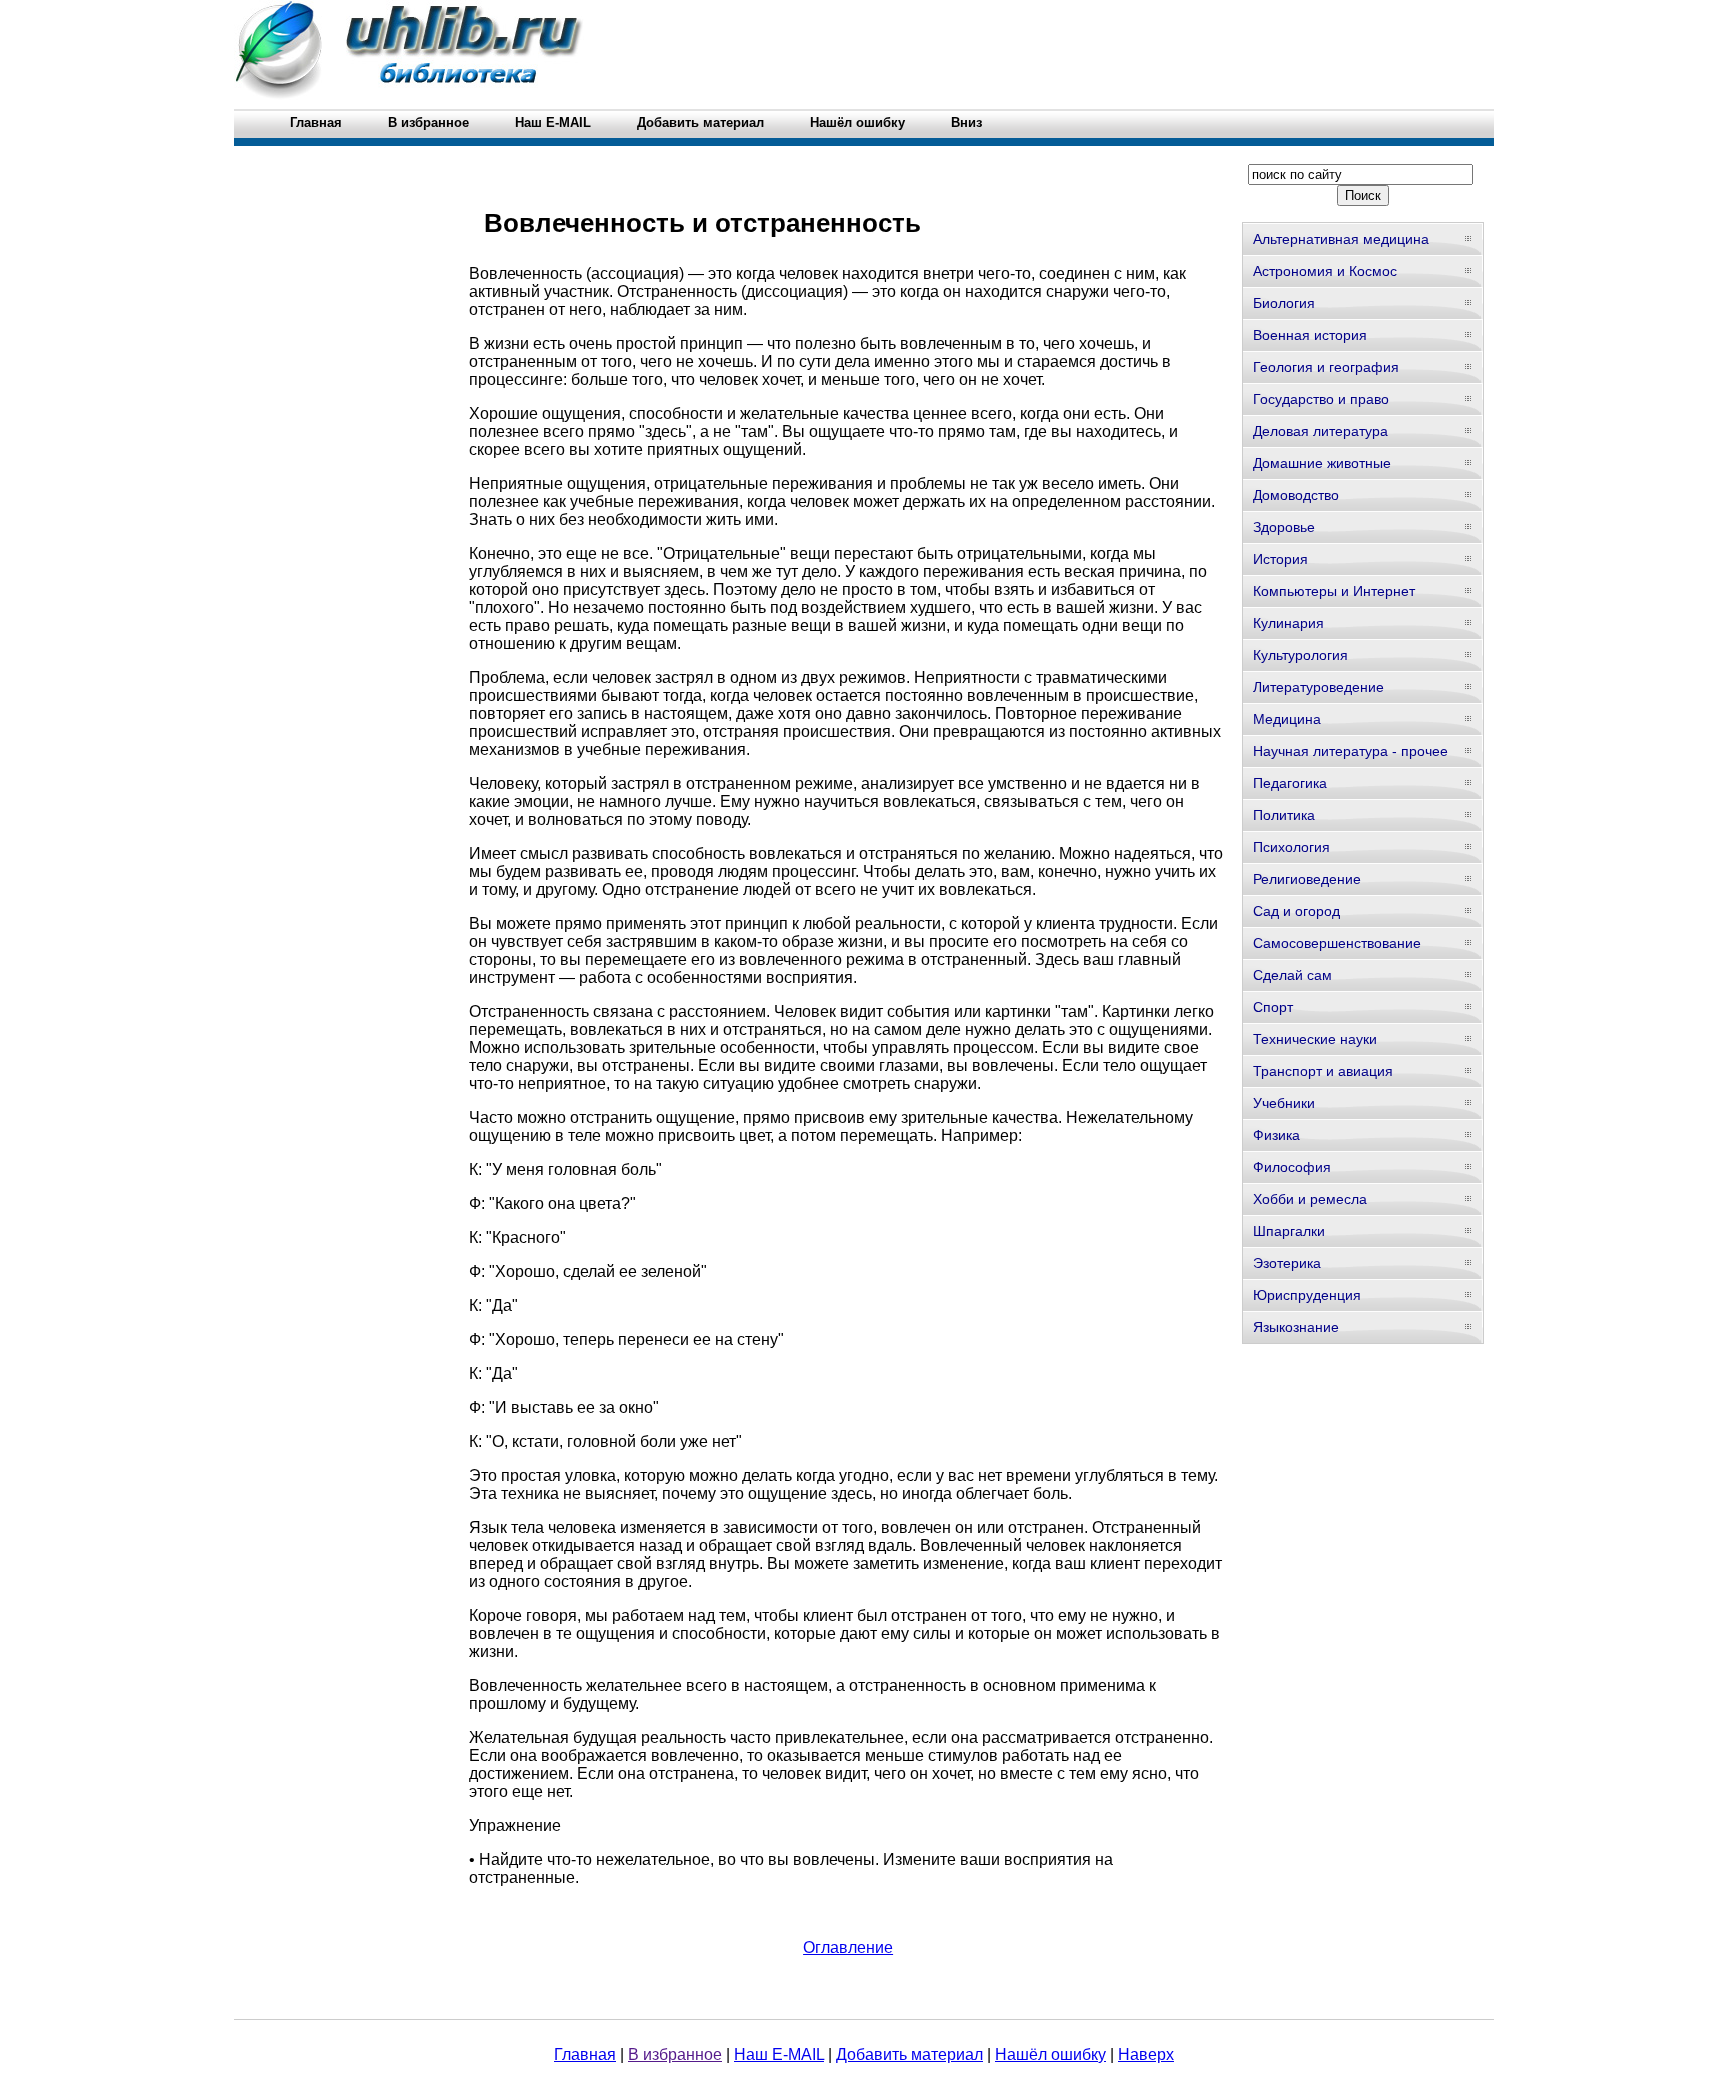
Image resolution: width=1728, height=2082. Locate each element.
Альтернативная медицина (1341, 239)
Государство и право (1321, 399)
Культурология (1300, 655)
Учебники (1284, 1103)
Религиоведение (1307, 879)
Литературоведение (1318, 687)
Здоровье (1284, 527)
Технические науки (1315, 1039)
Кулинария (1288, 623)
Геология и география (1326, 367)
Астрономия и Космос (1325, 271)
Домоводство (1296, 495)
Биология (1284, 303)
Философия (1292, 1167)
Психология (1291, 847)
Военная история (1310, 335)
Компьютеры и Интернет (1334, 591)
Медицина (1287, 719)
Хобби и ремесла (1310, 1199)
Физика (1276, 1135)
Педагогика (1290, 783)
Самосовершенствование (1337, 943)
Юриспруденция (1307, 1295)
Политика (1284, 815)
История (1280, 559)
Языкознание (1296, 1327)
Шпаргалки (1289, 1231)
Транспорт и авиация (1323, 1071)
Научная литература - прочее (1350, 751)
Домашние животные (1322, 463)
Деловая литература (1320, 431)
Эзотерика (1287, 1263)
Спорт (1273, 1007)
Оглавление (848, 1947)
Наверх (1146, 2054)
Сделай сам (1292, 975)
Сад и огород (1296, 911)
